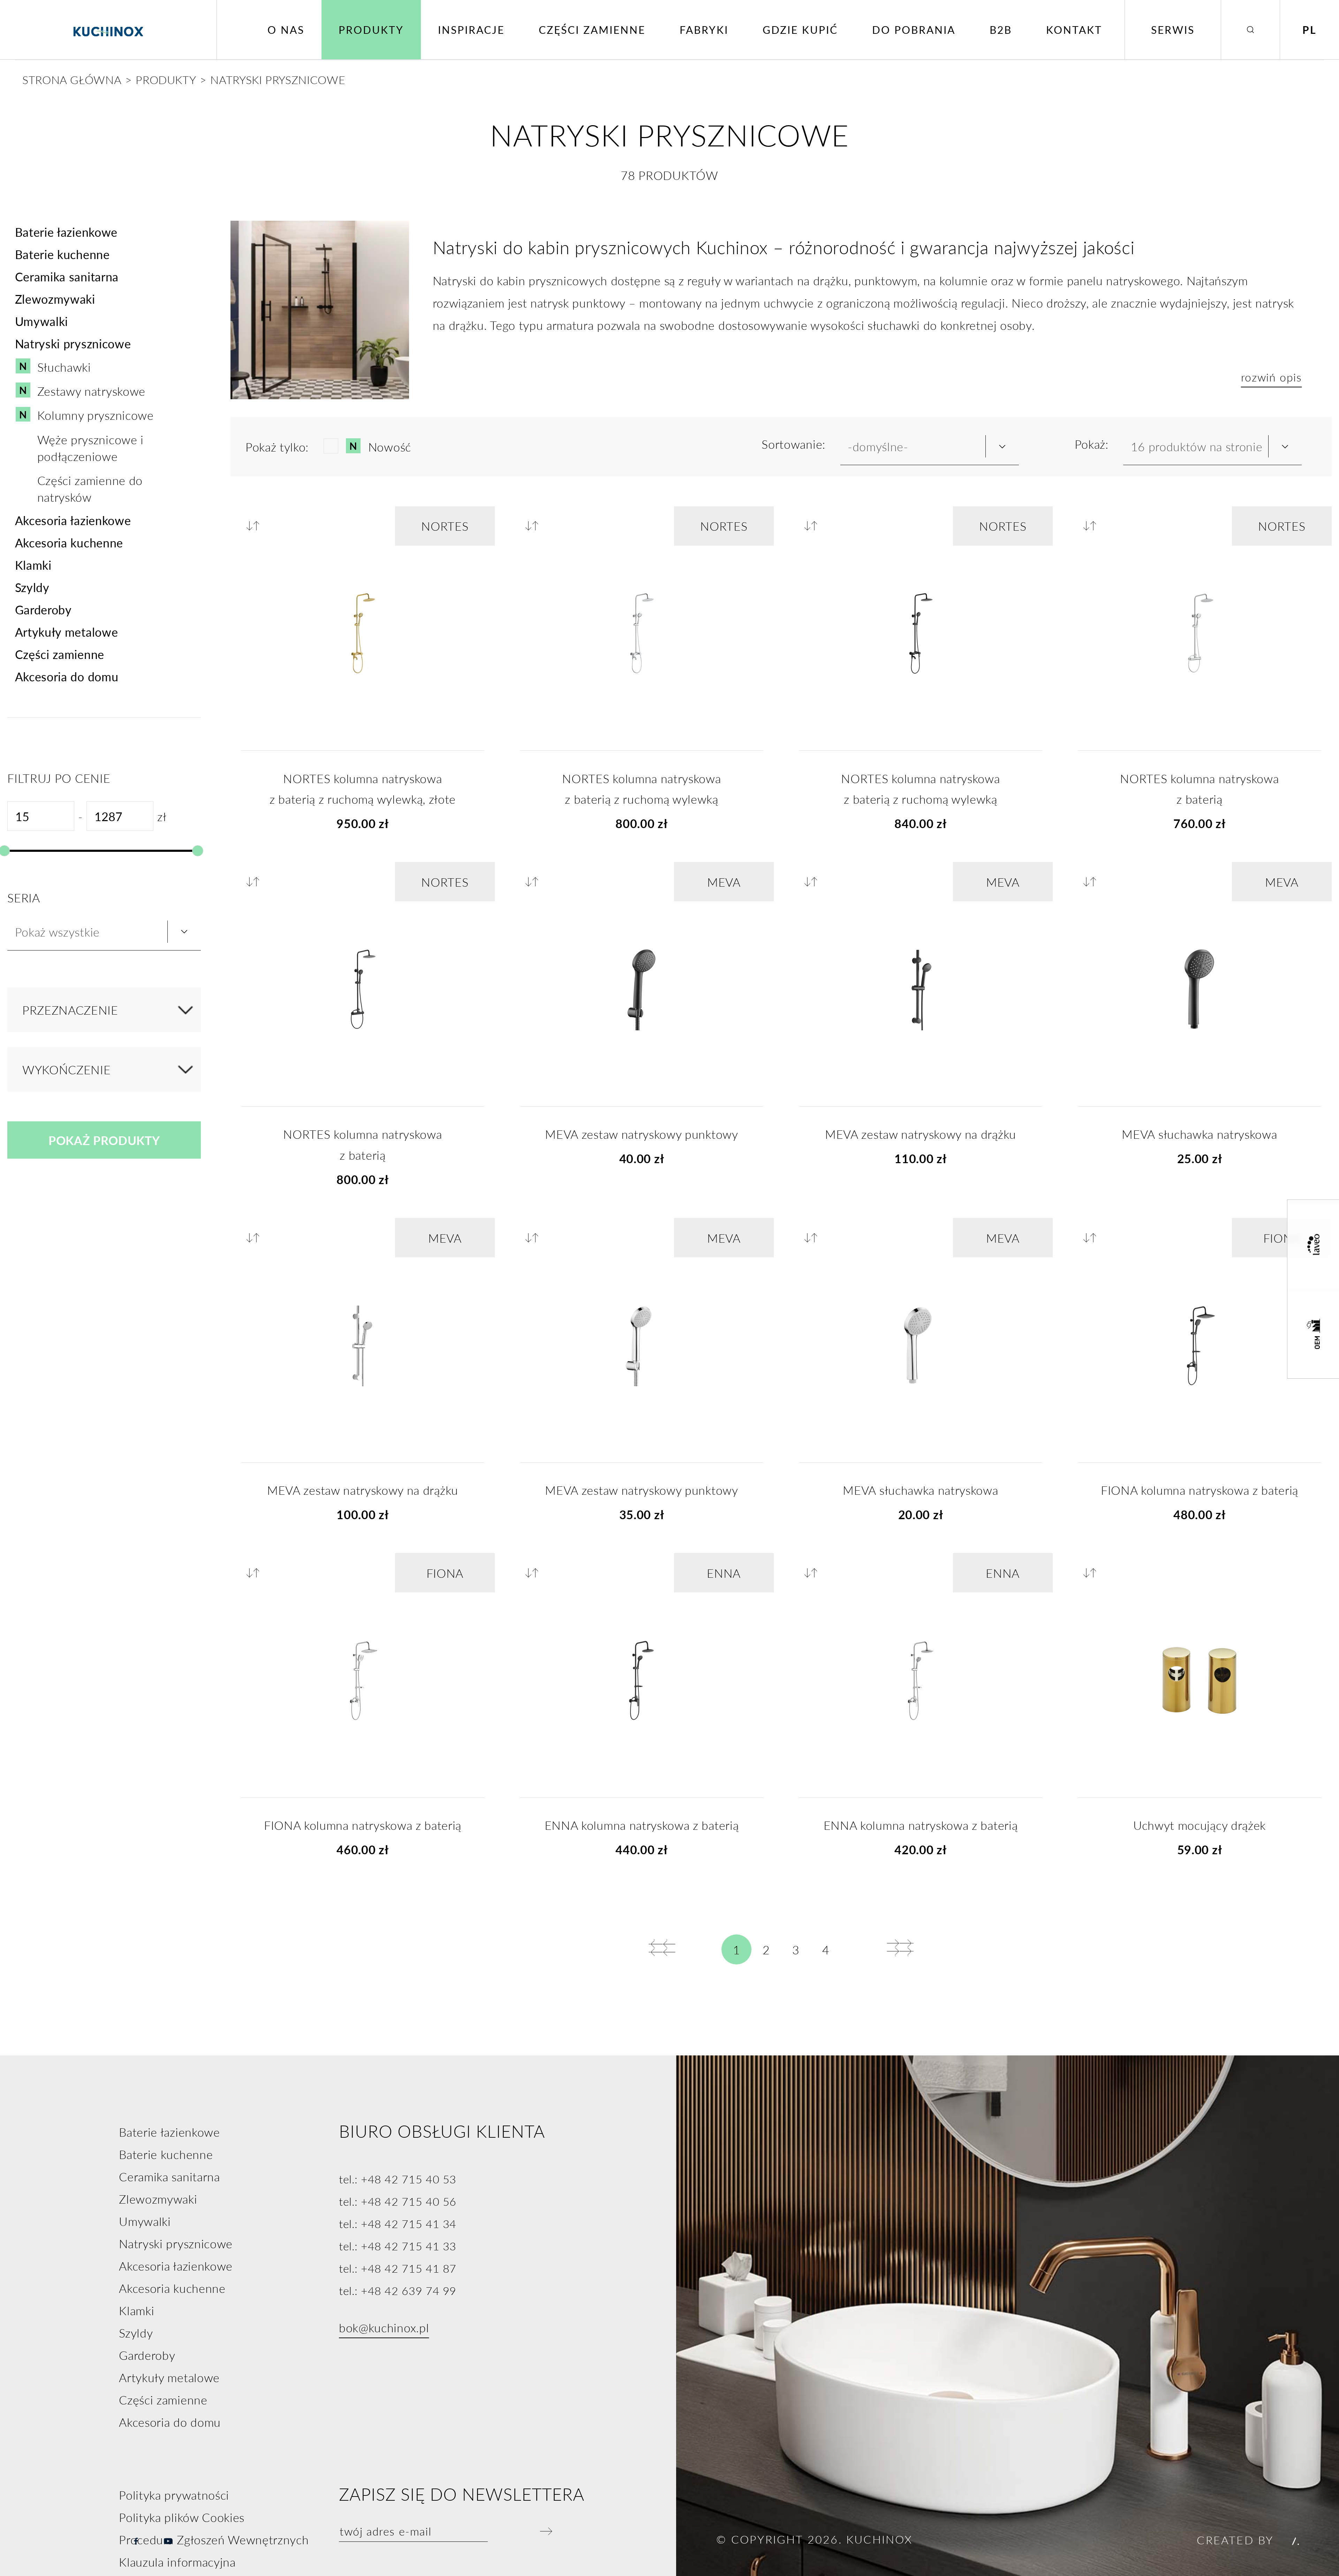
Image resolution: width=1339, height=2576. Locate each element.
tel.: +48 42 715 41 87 (398, 2268)
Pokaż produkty (104, 1140)
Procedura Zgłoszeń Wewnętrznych (214, 2539)
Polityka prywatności (174, 2495)
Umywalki (41, 321)
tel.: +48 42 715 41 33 (398, 2246)
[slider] (197, 851)
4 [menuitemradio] (826, 1949)
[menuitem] (662, 1948)
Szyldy (32, 587)
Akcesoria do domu (67, 676)
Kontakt (1074, 30)
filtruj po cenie (59, 778)
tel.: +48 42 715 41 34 (398, 2223)
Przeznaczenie (70, 1010)
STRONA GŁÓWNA (72, 79)
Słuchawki (64, 367)
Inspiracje (471, 30)
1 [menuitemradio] (737, 1949)
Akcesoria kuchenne (69, 543)
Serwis (1173, 30)
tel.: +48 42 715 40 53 (398, 2179)
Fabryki (704, 30)
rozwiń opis (1272, 377)
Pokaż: (1092, 444)
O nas (286, 30)
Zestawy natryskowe (91, 391)
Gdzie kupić (800, 30)
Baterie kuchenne (62, 254)
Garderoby (43, 609)
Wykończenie (67, 1069)
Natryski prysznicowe (73, 343)
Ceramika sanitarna (67, 276)
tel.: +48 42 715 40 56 (398, 2201)
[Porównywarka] (256, 526)
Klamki (33, 565)
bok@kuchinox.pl (384, 2327)
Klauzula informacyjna (177, 2562)
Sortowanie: (793, 444)
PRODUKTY (166, 79)
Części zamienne (592, 30)
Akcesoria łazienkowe (73, 520)
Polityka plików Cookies (182, 2517)
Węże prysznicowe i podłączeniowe (90, 448)
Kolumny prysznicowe (96, 415)
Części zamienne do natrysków (90, 488)
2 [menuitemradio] (766, 1949)
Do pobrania (914, 30)
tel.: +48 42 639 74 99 (398, 2290)
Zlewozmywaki (55, 299)
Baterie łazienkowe (66, 232)
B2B (1001, 30)
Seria (24, 897)
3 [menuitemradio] (796, 1949)
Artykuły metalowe (67, 632)
